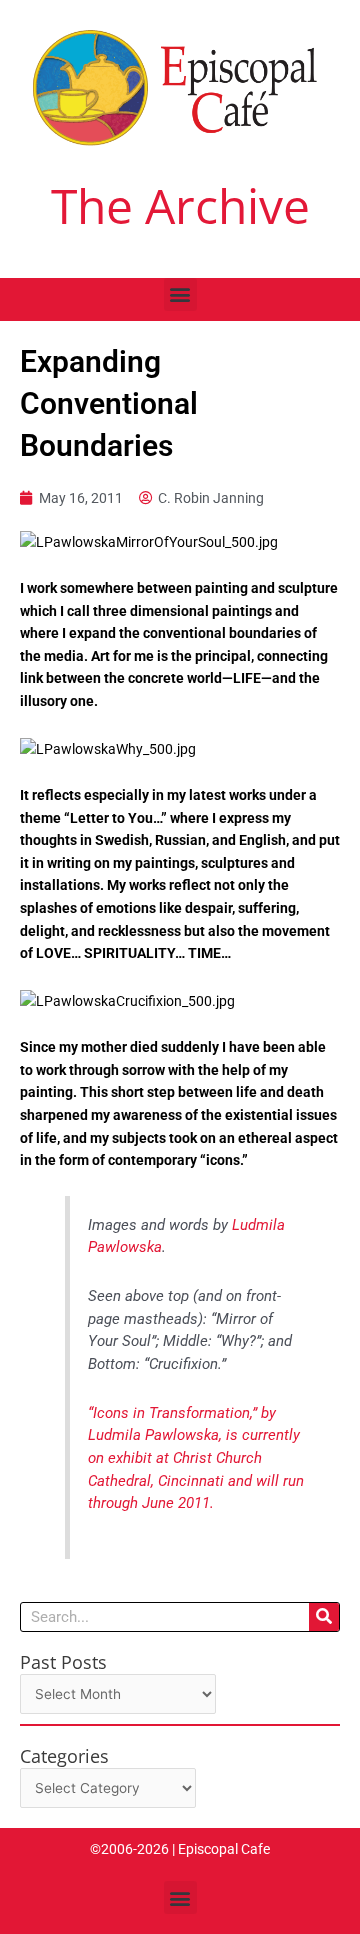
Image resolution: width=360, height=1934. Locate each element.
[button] (180, 294)
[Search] (324, 1617)
